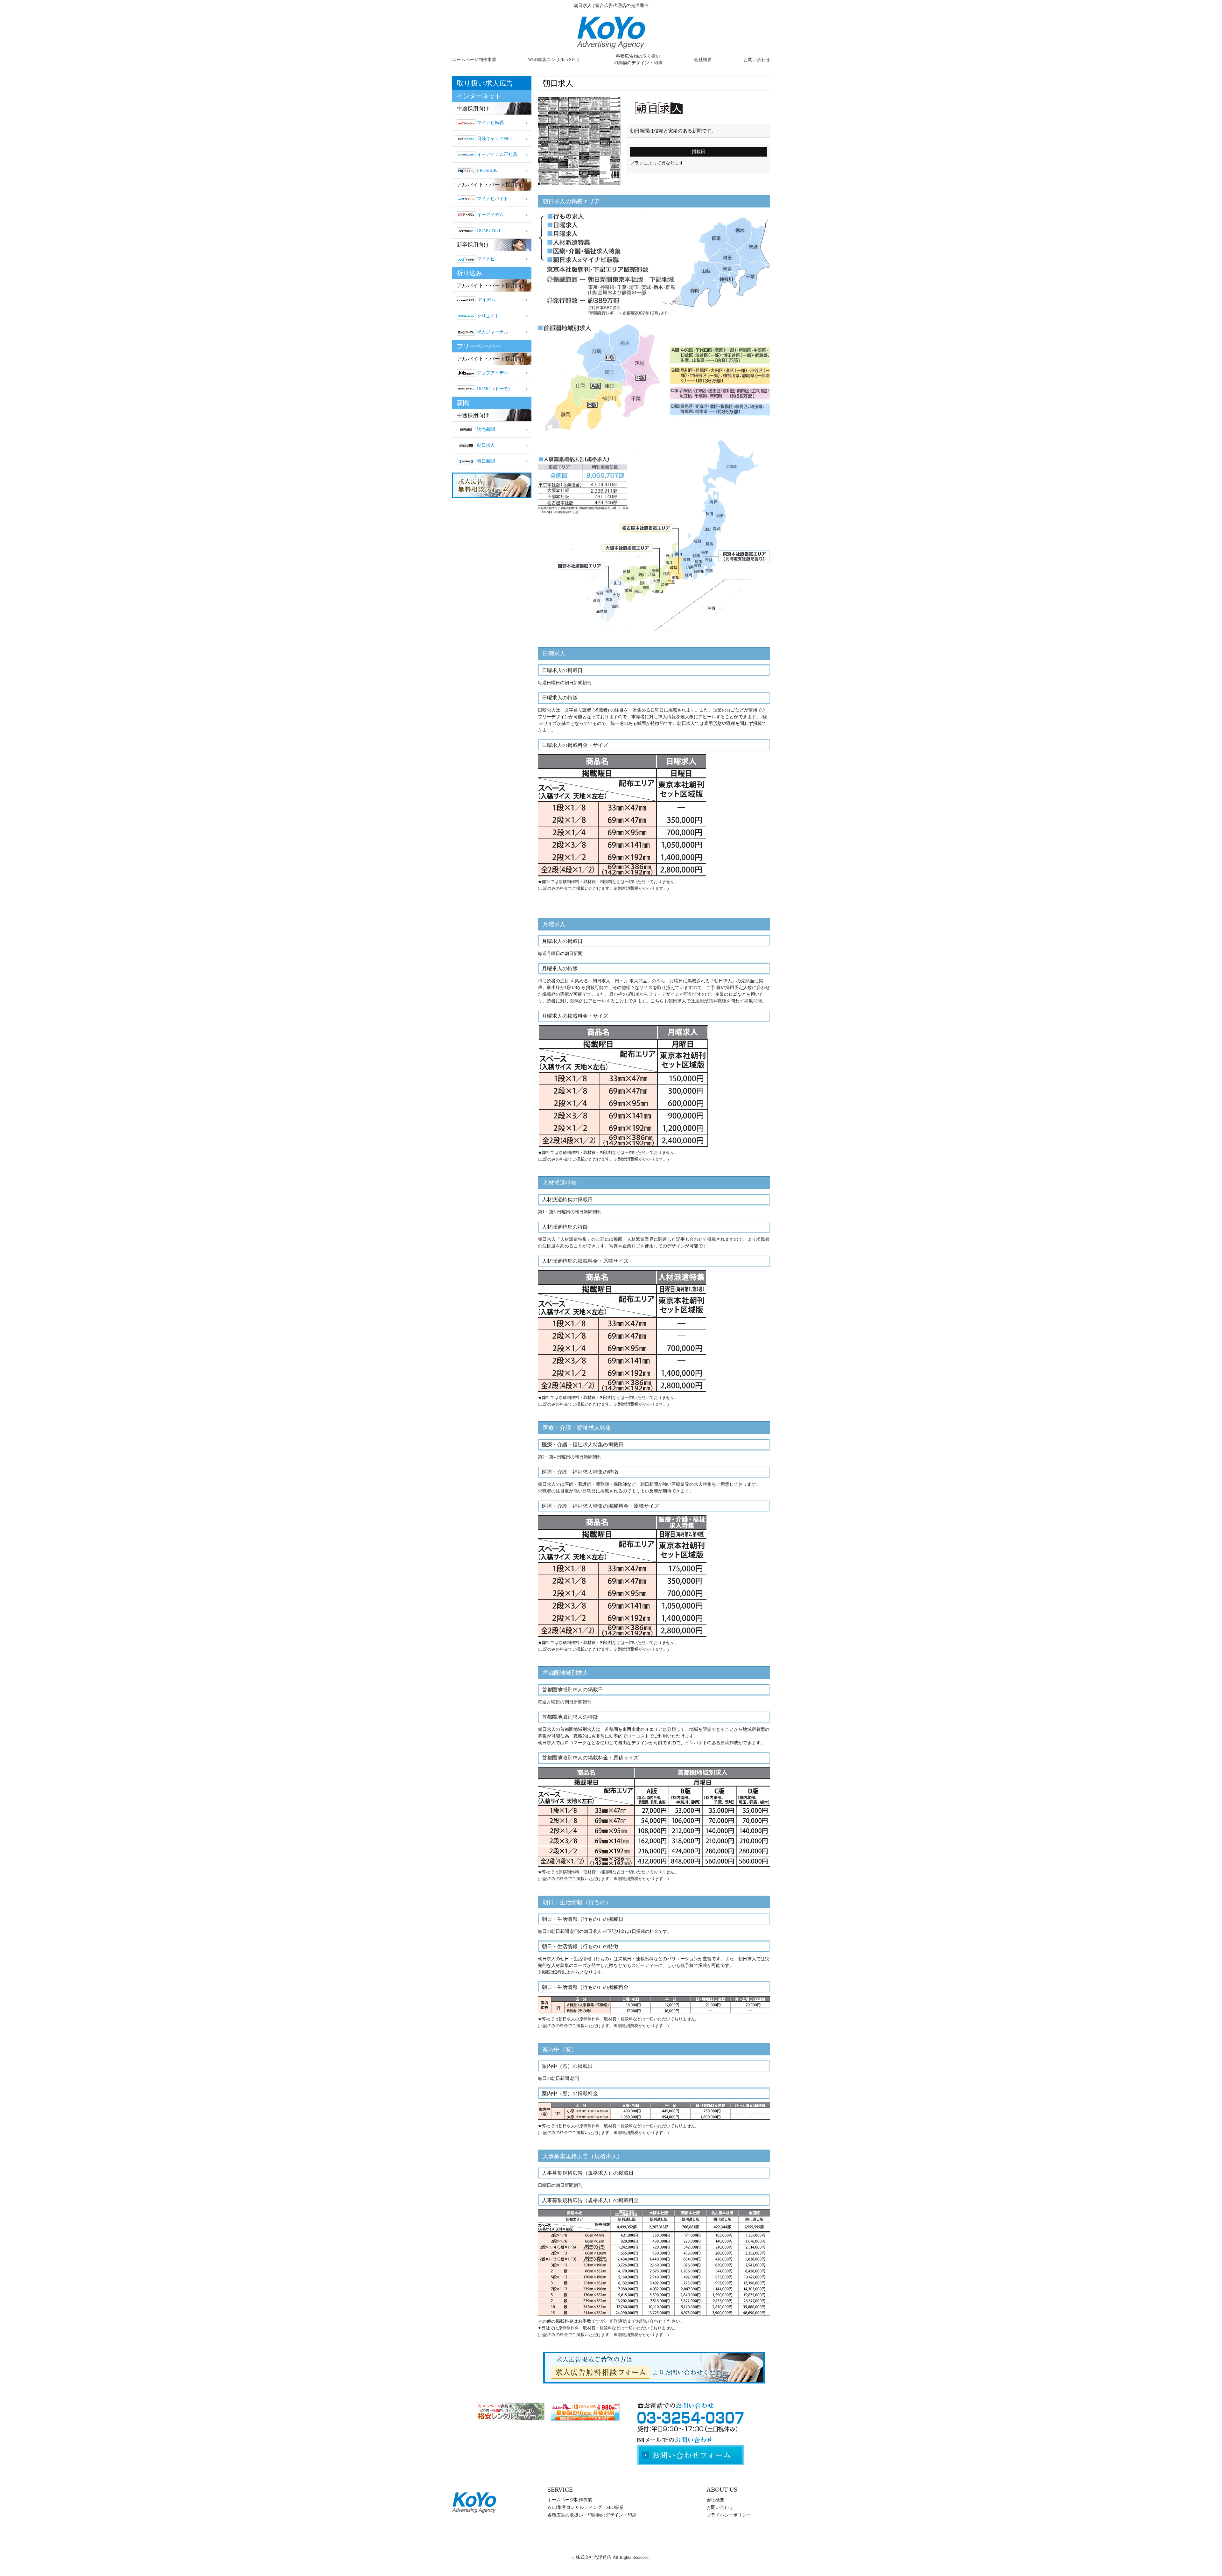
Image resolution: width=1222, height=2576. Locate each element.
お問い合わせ (757, 60)
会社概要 (703, 60)
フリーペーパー (479, 346)
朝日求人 (486, 445)
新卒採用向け (473, 245)
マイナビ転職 (490, 123)
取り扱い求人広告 (485, 83)
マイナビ (486, 259)
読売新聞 (486, 429)
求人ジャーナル (493, 332)
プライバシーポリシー (729, 2515)
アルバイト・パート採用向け (492, 185)
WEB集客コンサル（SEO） (555, 60)
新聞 (463, 403)
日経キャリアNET (495, 139)
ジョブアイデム (493, 373)
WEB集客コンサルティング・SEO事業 (586, 2507)
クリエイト (488, 316)
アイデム (487, 300)
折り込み (469, 273)
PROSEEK (487, 170)
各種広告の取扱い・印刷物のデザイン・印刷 (592, 2515)
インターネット (479, 96)
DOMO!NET (489, 231)
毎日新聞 (486, 461)
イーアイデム (490, 215)
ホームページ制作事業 (474, 60)
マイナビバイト (493, 199)
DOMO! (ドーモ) (493, 389)
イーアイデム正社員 (497, 154)
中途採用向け (473, 109)
